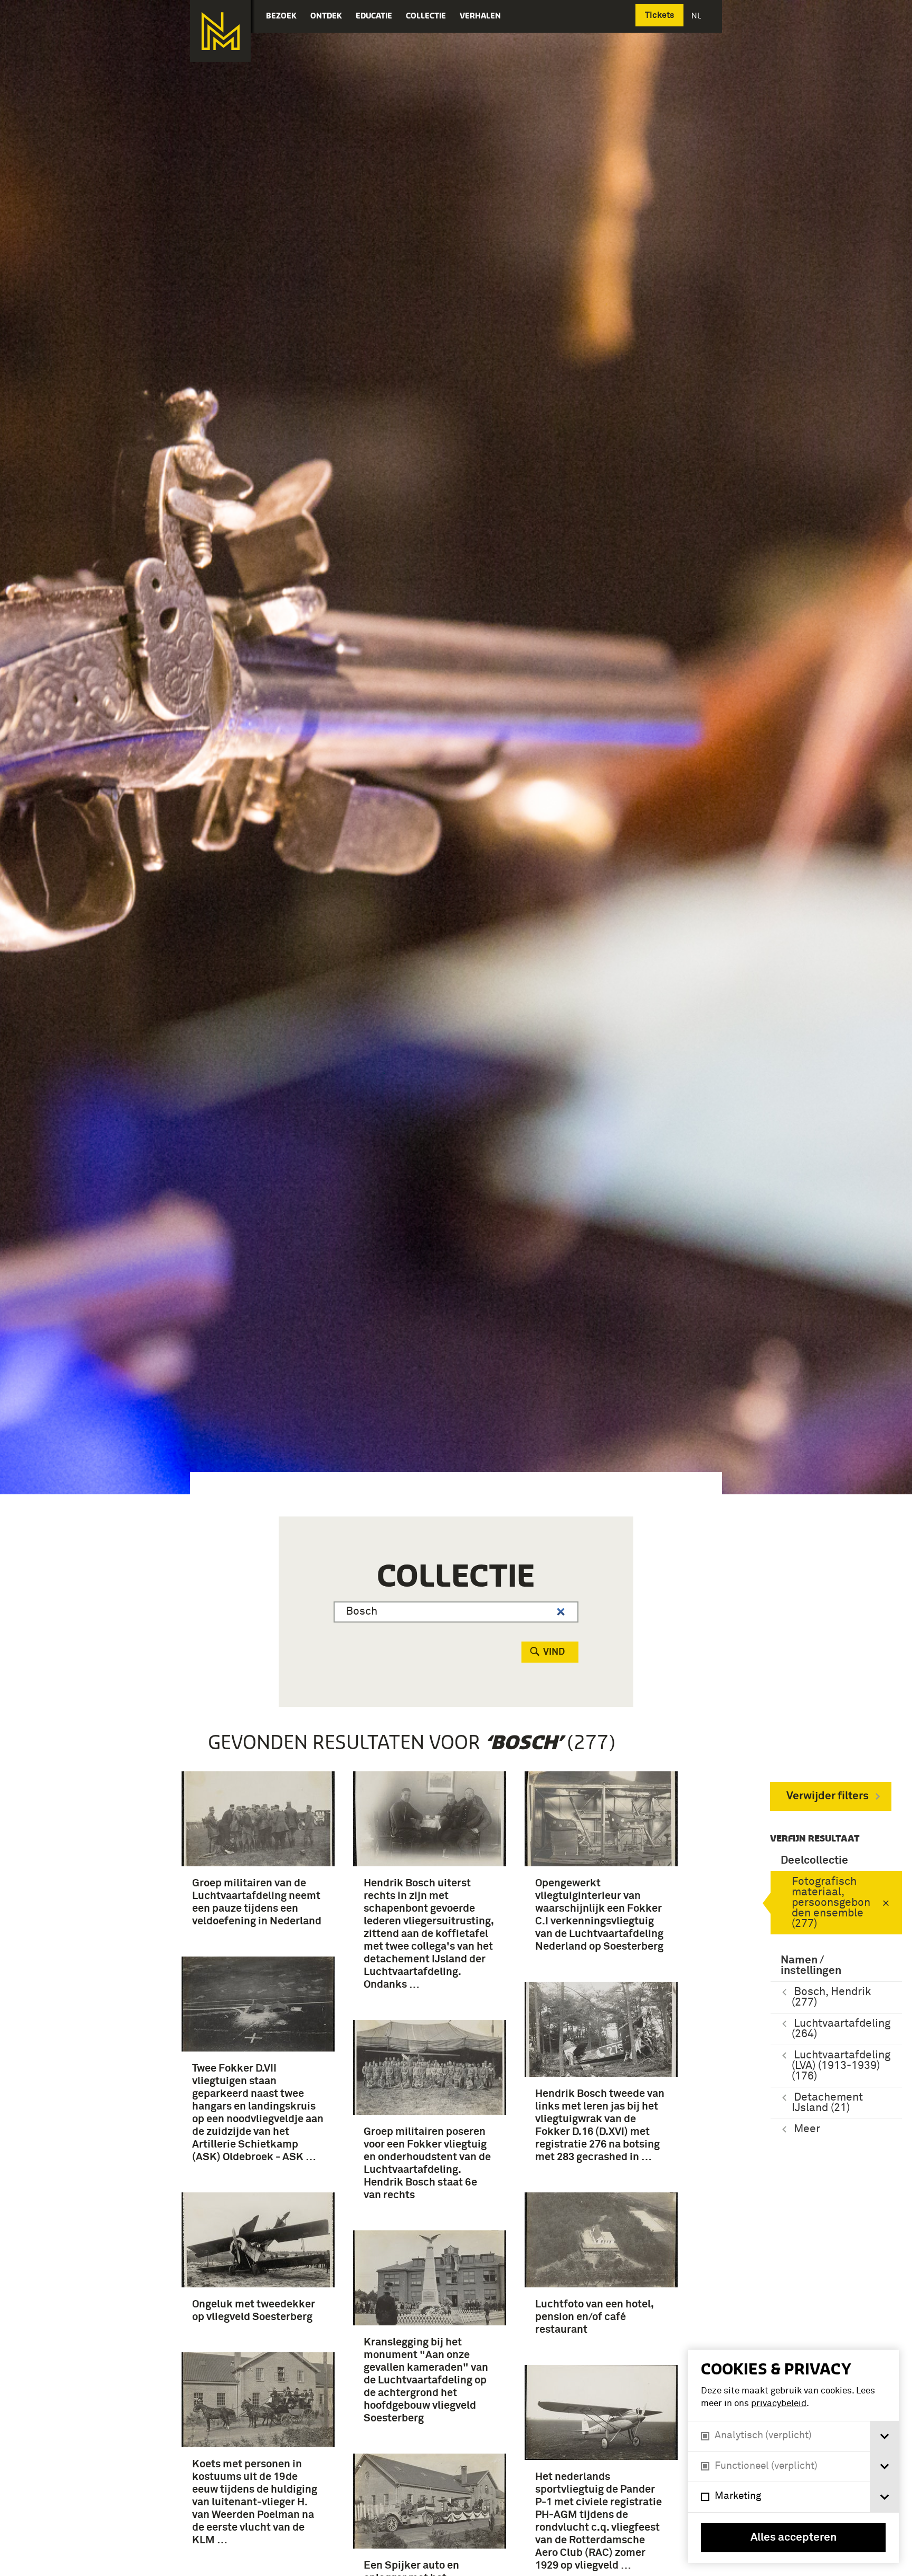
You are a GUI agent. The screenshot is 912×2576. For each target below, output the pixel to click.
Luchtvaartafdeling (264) (841, 2029)
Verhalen (480, 16)
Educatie (374, 16)
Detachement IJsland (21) (827, 2103)
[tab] (884, 2436)
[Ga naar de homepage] (220, 31)
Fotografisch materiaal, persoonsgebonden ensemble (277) (831, 1903)
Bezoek (281, 16)
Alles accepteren (794, 2538)
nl (697, 16)
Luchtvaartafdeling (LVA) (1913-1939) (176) (841, 2066)
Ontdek (326, 16)
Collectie (426, 16)
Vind (554, 1652)
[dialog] (793, 2456)
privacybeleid (779, 2404)
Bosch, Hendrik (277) (831, 1997)
